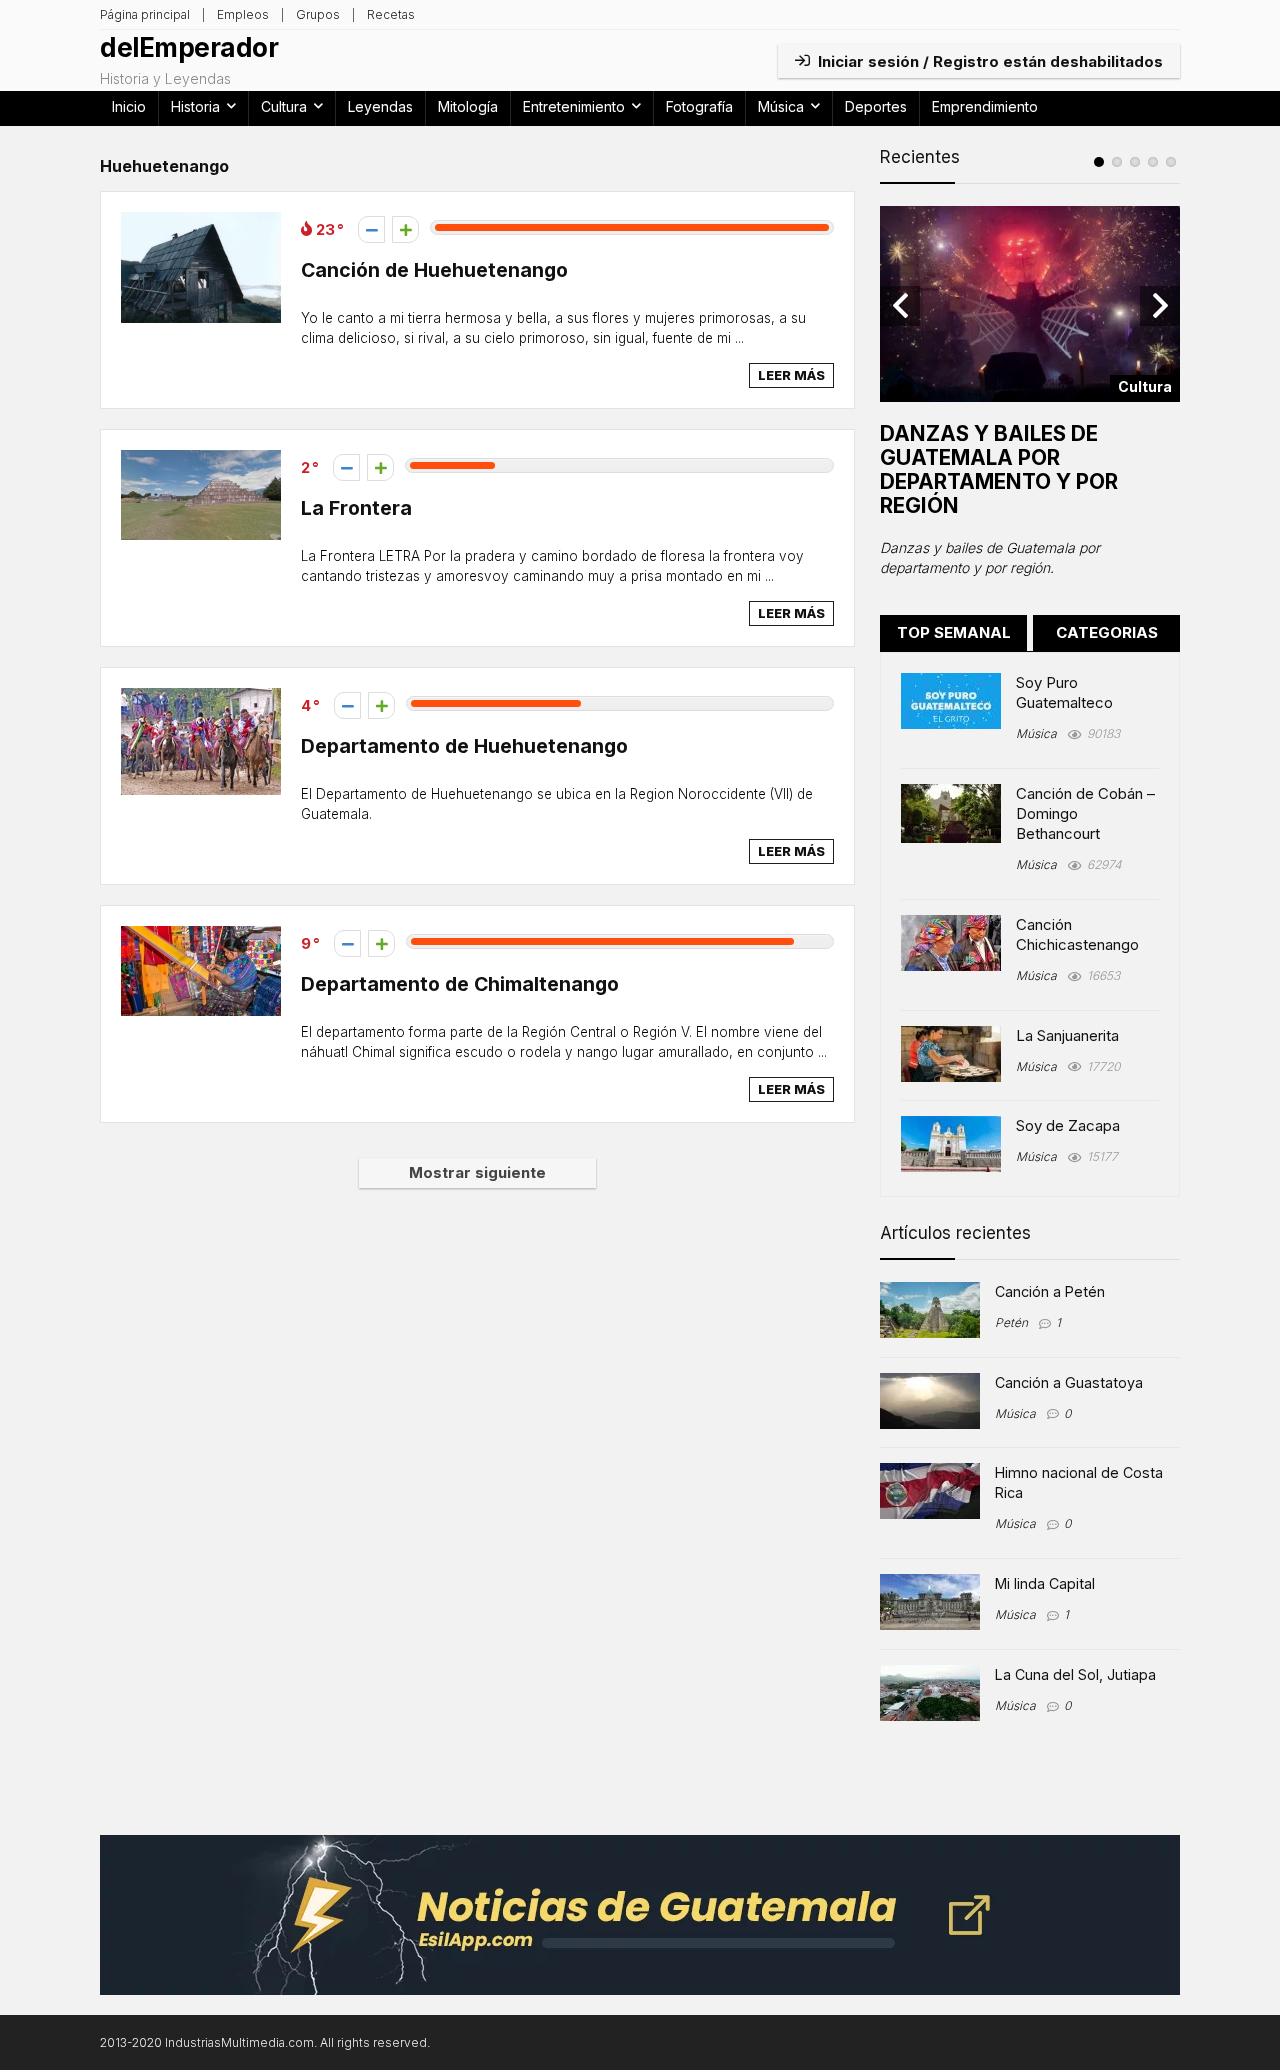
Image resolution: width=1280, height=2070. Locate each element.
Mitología (468, 106)
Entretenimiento (574, 106)
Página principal (145, 14)
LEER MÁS (791, 375)
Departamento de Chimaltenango (460, 984)
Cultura (284, 106)
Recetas (391, 14)
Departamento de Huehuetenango (464, 746)
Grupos (318, 14)
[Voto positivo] (405, 229)
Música (781, 106)
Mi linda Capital (1045, 1583)
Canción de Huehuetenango (434, 270)
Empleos (243, 14)
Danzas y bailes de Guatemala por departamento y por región (999, 469)
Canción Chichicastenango (1077, 934)
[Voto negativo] (371, 229)
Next (1160, 306)
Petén (1011, 1322)
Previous (900, 306)
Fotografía (699, 106)
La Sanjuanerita (1067, 1035)
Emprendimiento (985, 106)
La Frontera (356, 508)
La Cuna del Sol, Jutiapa (1075, 1674)
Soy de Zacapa (1068, 1125)
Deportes (876, 106)
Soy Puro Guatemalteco (1064, 692)
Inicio (129, 106)
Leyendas (380, 106)
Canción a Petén (1050, 1291)
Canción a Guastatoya (1069, 1382)
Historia (195, 106)
